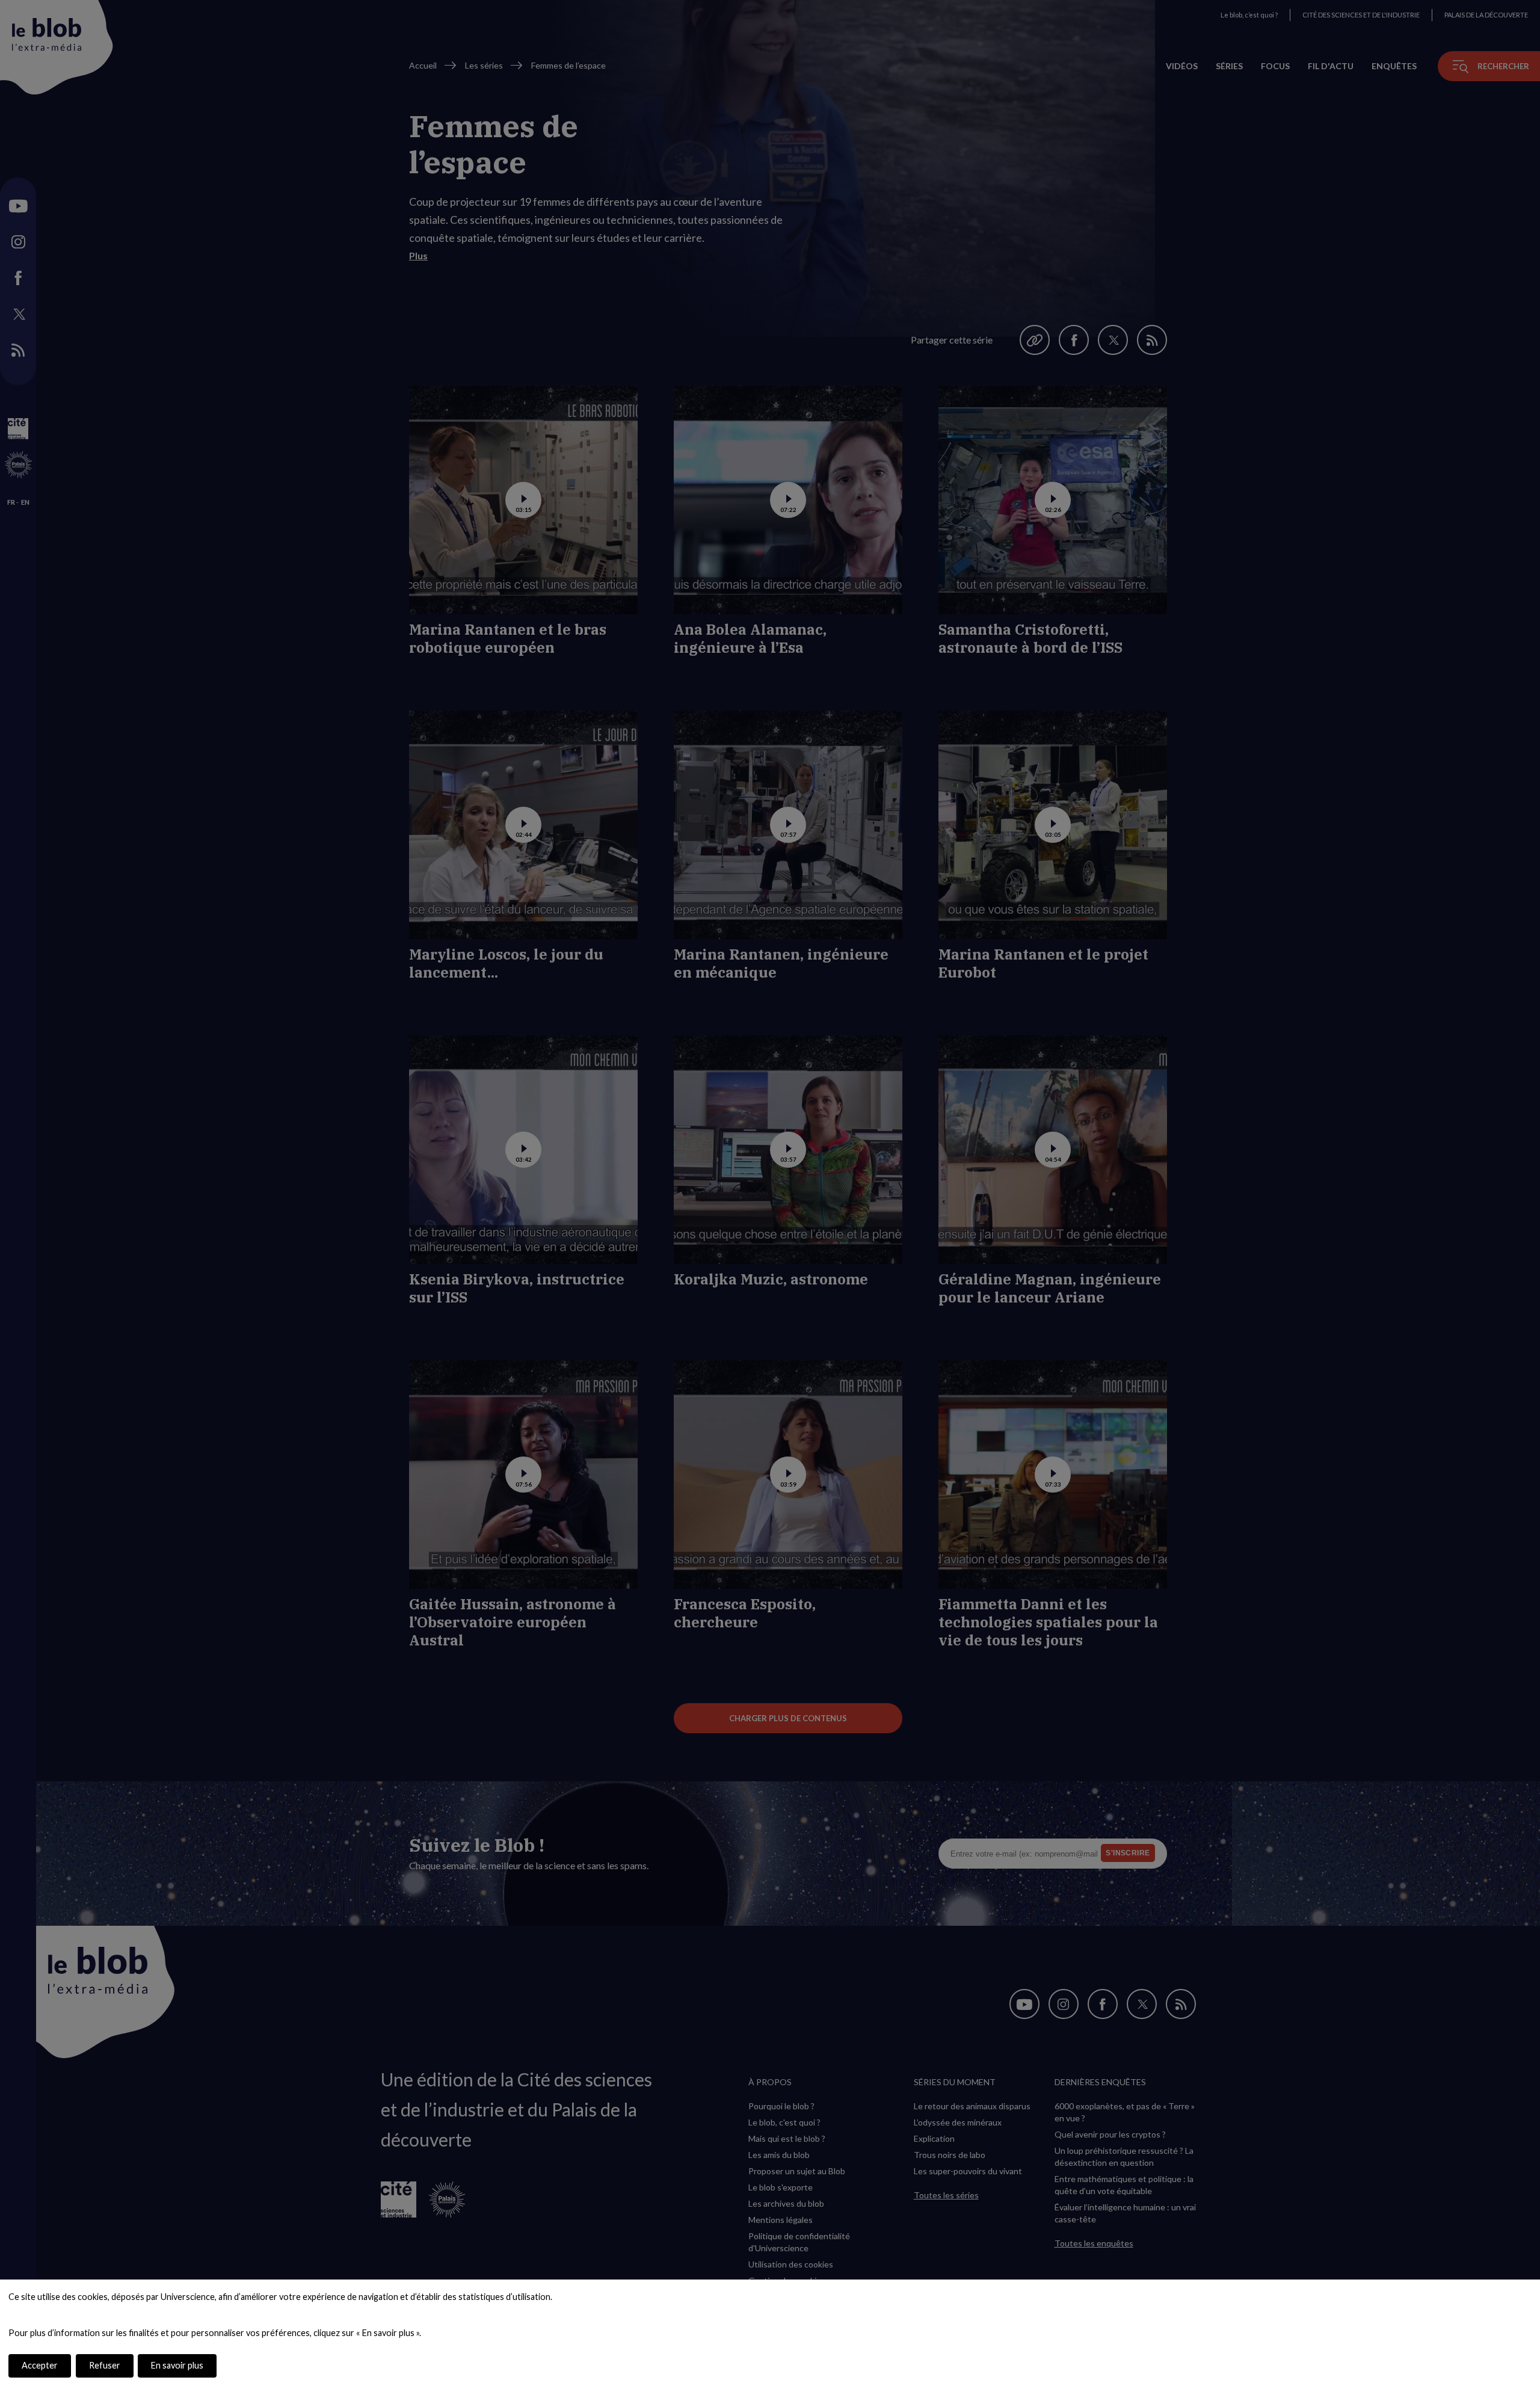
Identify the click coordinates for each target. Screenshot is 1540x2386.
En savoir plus (177, 2365)
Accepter (40, 2365)
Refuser (105, 2365)
